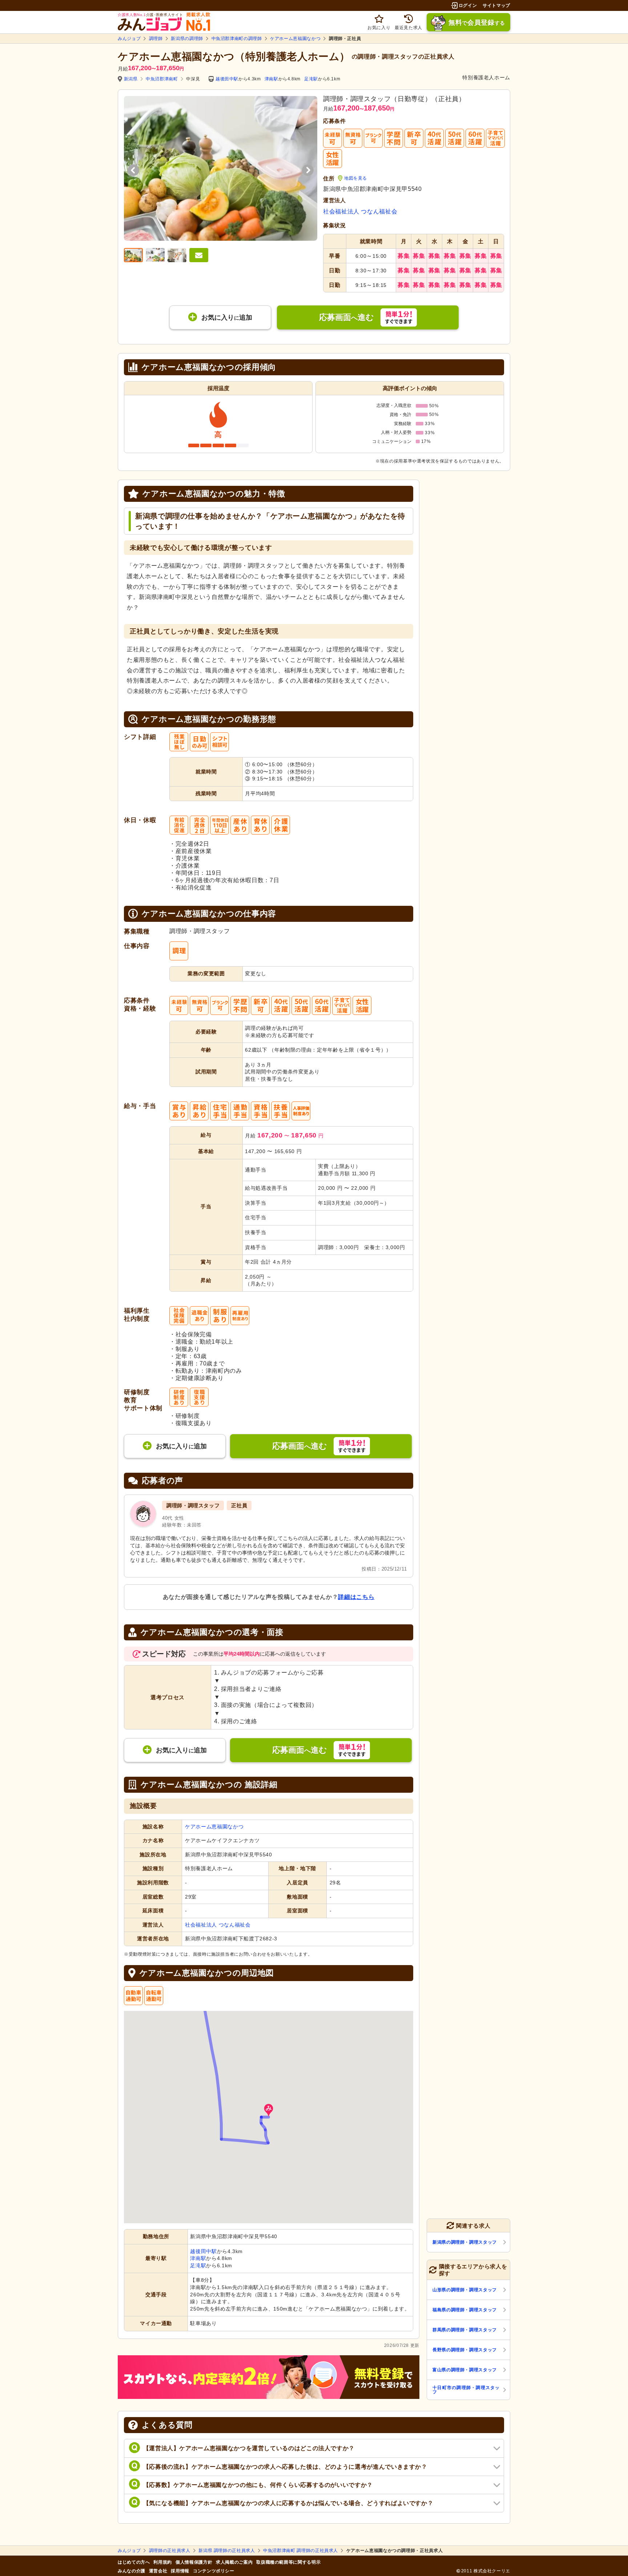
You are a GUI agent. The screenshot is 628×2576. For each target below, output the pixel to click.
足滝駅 (311, 79)
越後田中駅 (227, 79)
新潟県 (131, 79)
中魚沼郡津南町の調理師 (237, 39)
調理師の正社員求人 (170, 2551)
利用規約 (163, 2562)
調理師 (156, 39)
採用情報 (180, 2571)
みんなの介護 (132, 2571)
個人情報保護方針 (194, 2562)
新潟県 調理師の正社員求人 (227, 2551)
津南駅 (271, 79)
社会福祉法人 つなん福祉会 (360, 211)
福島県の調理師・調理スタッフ (465, 2310)
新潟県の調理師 (187, 39)
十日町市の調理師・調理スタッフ (466, 2390)
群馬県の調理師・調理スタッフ (465, 2330)
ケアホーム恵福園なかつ (295, 39)
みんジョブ (129, 39)
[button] (269, 2110)
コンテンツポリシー (214, 2571)
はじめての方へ (134, 2562)
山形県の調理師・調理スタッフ (465, 2290)
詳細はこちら (356, 1597)
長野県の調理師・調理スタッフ (465, 2350)
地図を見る (356, 178)
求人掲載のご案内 (234, 2562)
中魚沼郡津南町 (162, 79)
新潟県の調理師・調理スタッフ (465, 2242)
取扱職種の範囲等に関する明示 (288, 2562)
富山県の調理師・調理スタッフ (465, 2370)
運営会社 (158, 2571)
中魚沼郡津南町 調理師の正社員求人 (301, 2551)
